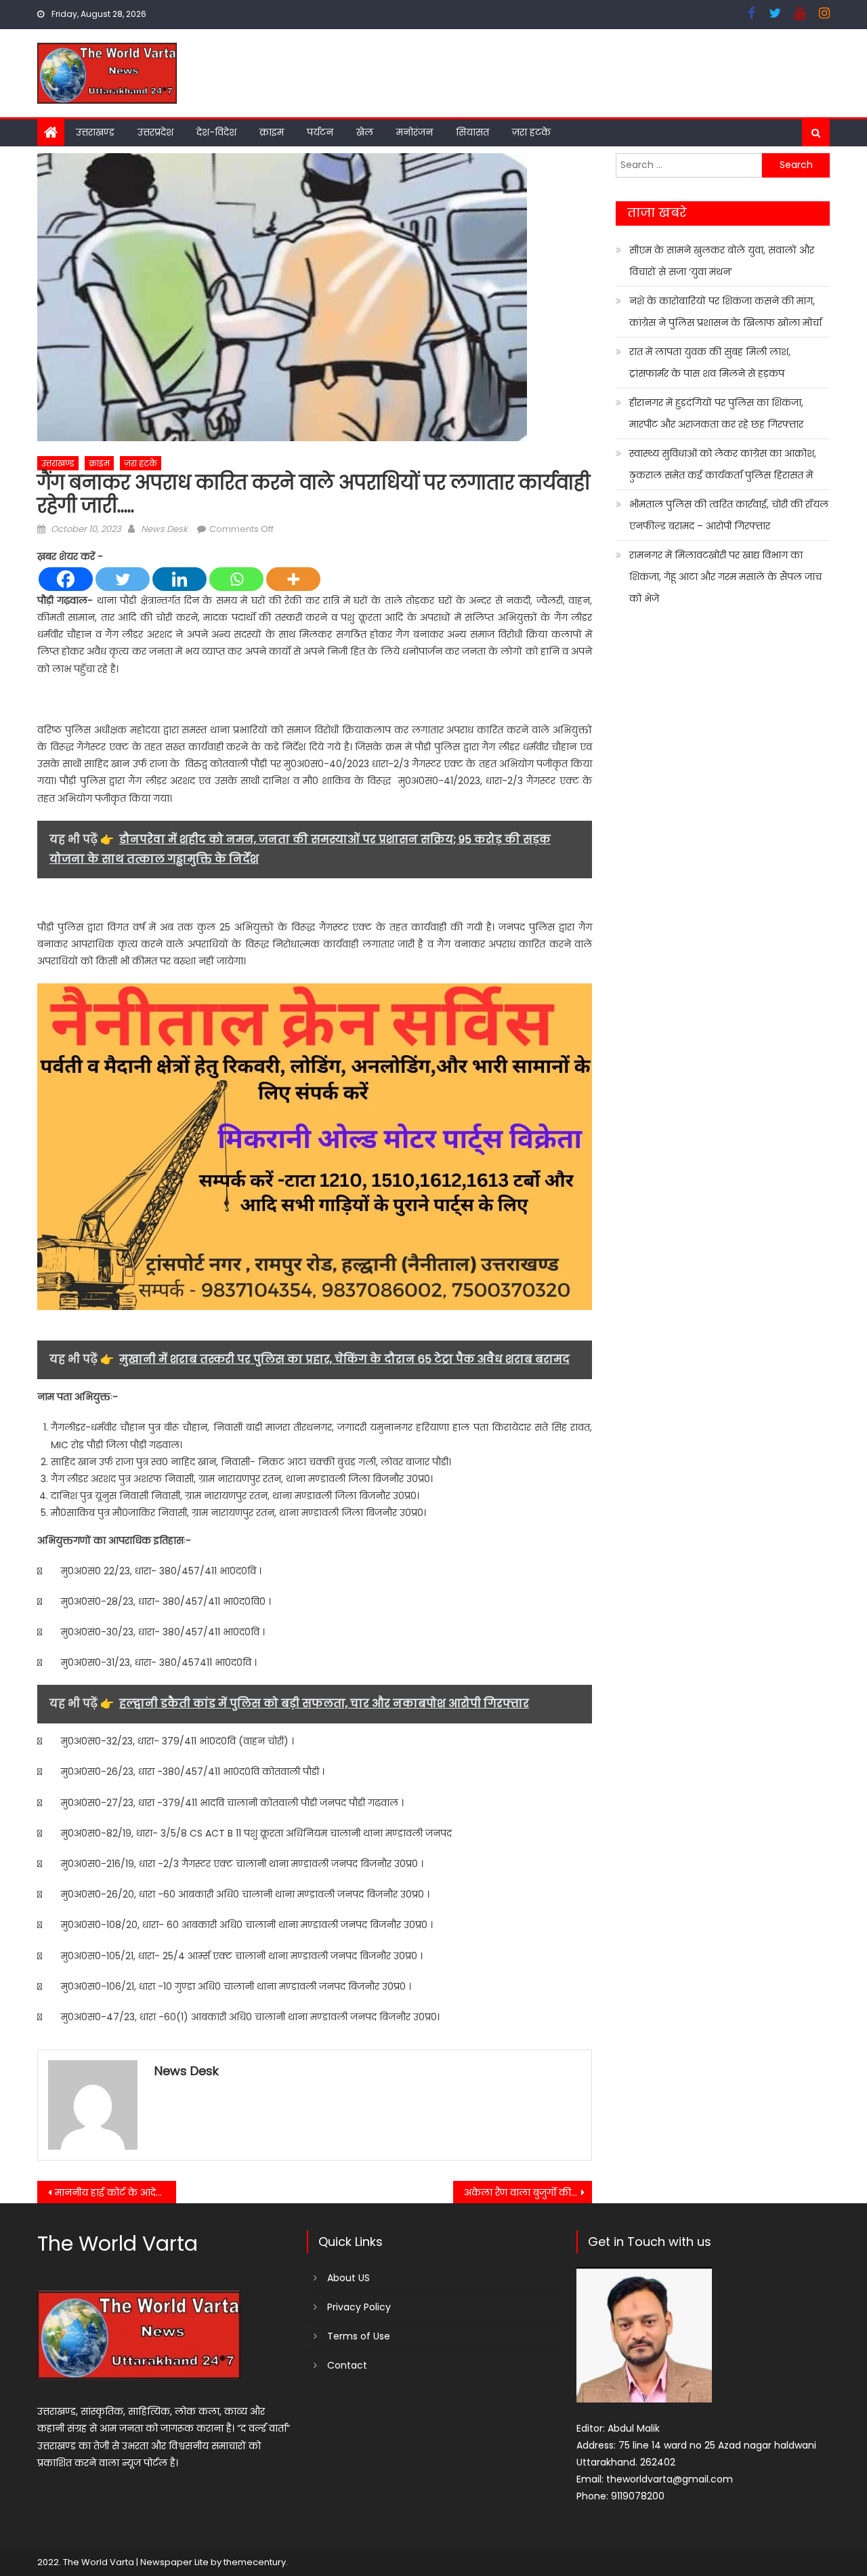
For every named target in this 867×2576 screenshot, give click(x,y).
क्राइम (272, 132)
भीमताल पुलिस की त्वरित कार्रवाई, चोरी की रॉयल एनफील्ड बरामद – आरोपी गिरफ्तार (729, 515)
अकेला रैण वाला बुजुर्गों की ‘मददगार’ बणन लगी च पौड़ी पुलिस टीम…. (528, 2192)
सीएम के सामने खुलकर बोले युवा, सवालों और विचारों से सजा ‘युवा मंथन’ (722, 261)
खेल (365, 132)
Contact (347, 2365)
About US (348, 2278)
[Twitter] (123, 579)
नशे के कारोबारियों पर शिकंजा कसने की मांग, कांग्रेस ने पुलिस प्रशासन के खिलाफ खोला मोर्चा (725, 312)
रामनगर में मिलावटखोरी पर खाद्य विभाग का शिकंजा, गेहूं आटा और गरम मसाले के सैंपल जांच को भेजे (725, 577)
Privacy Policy (359, 2307)
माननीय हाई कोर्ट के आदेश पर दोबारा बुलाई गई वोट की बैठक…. (115, 2192)
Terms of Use (359, 2336)
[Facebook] (66, 579)
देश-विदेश (216, 132)
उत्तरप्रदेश (155, 132)
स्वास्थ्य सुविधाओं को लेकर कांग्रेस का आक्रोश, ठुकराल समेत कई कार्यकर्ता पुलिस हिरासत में (723, 464)
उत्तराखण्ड (95, 132)
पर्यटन (320, 132)
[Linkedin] (179, 579)
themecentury (255, 2562)
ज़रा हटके (531, 132)
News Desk (164, 529)
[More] (293, 579)
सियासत (472, 132)
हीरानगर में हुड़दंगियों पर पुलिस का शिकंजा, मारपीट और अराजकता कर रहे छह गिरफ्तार (716, 413)
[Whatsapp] (236, 579)
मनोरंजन (415, 132)
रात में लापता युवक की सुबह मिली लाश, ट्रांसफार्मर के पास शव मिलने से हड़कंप (710, 363)
